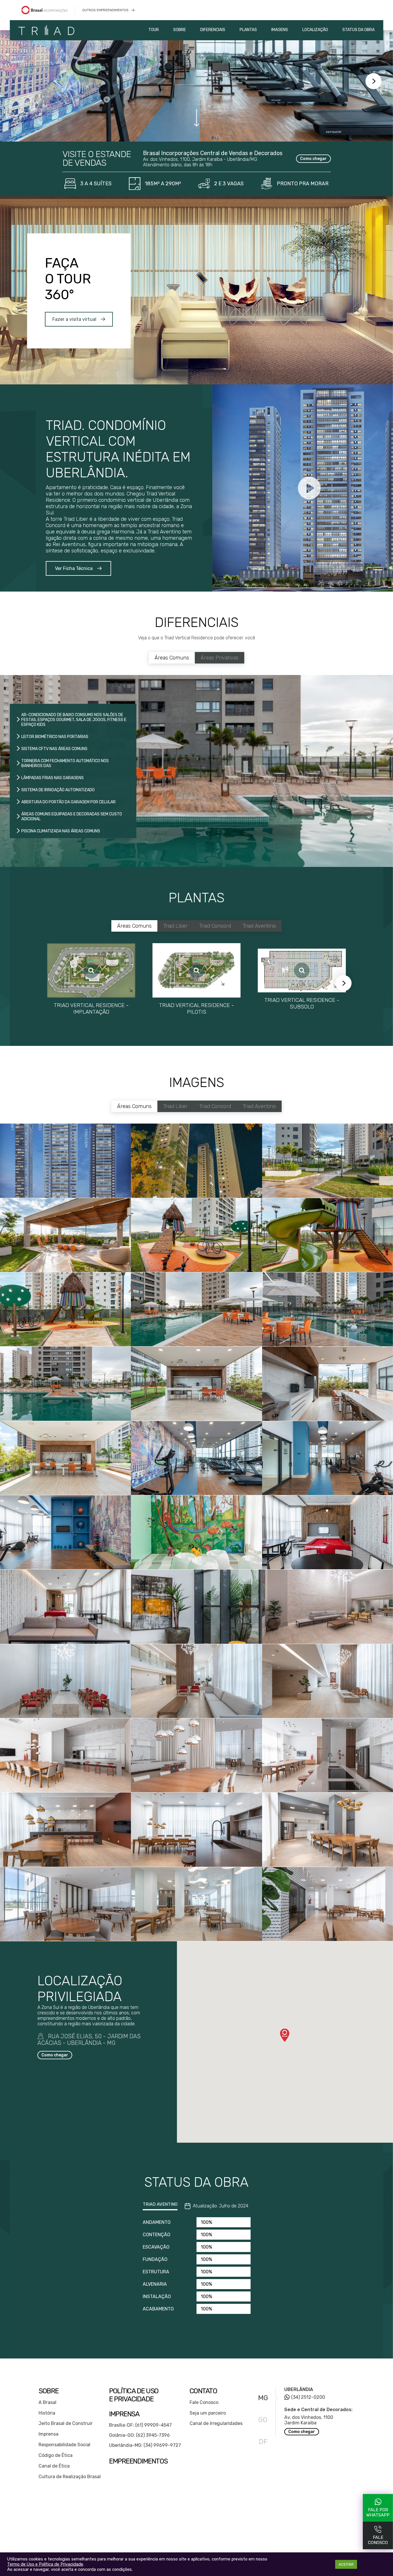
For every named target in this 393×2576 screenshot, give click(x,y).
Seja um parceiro (208, 2413)
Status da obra (358, 30)
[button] (285, 2035)
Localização (315, 30)
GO (263, 2420)
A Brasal (47, 2402)
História (47, 2413)
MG (263, 2398)
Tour (154, 30)
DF (263, 2442)
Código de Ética (56, 2455)
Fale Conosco (204, 2402)
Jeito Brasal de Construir (66, 2423)
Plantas (248, 30)
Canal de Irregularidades (216, 2423)
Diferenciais (213, 30)
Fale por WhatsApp (378, 2512)
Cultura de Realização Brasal (70, 2477)
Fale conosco (378, 2540)
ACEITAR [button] (346, 2564)
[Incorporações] (52, 10)
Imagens (280, 30)
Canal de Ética (54, 2466)
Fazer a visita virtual (74, 319)
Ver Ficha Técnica (74, 568)
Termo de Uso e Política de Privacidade (45, 2564)
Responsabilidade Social (64, 2445)
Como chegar (313, 159)
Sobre (180, 30)
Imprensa (48, 2434)
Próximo (373, 81)
